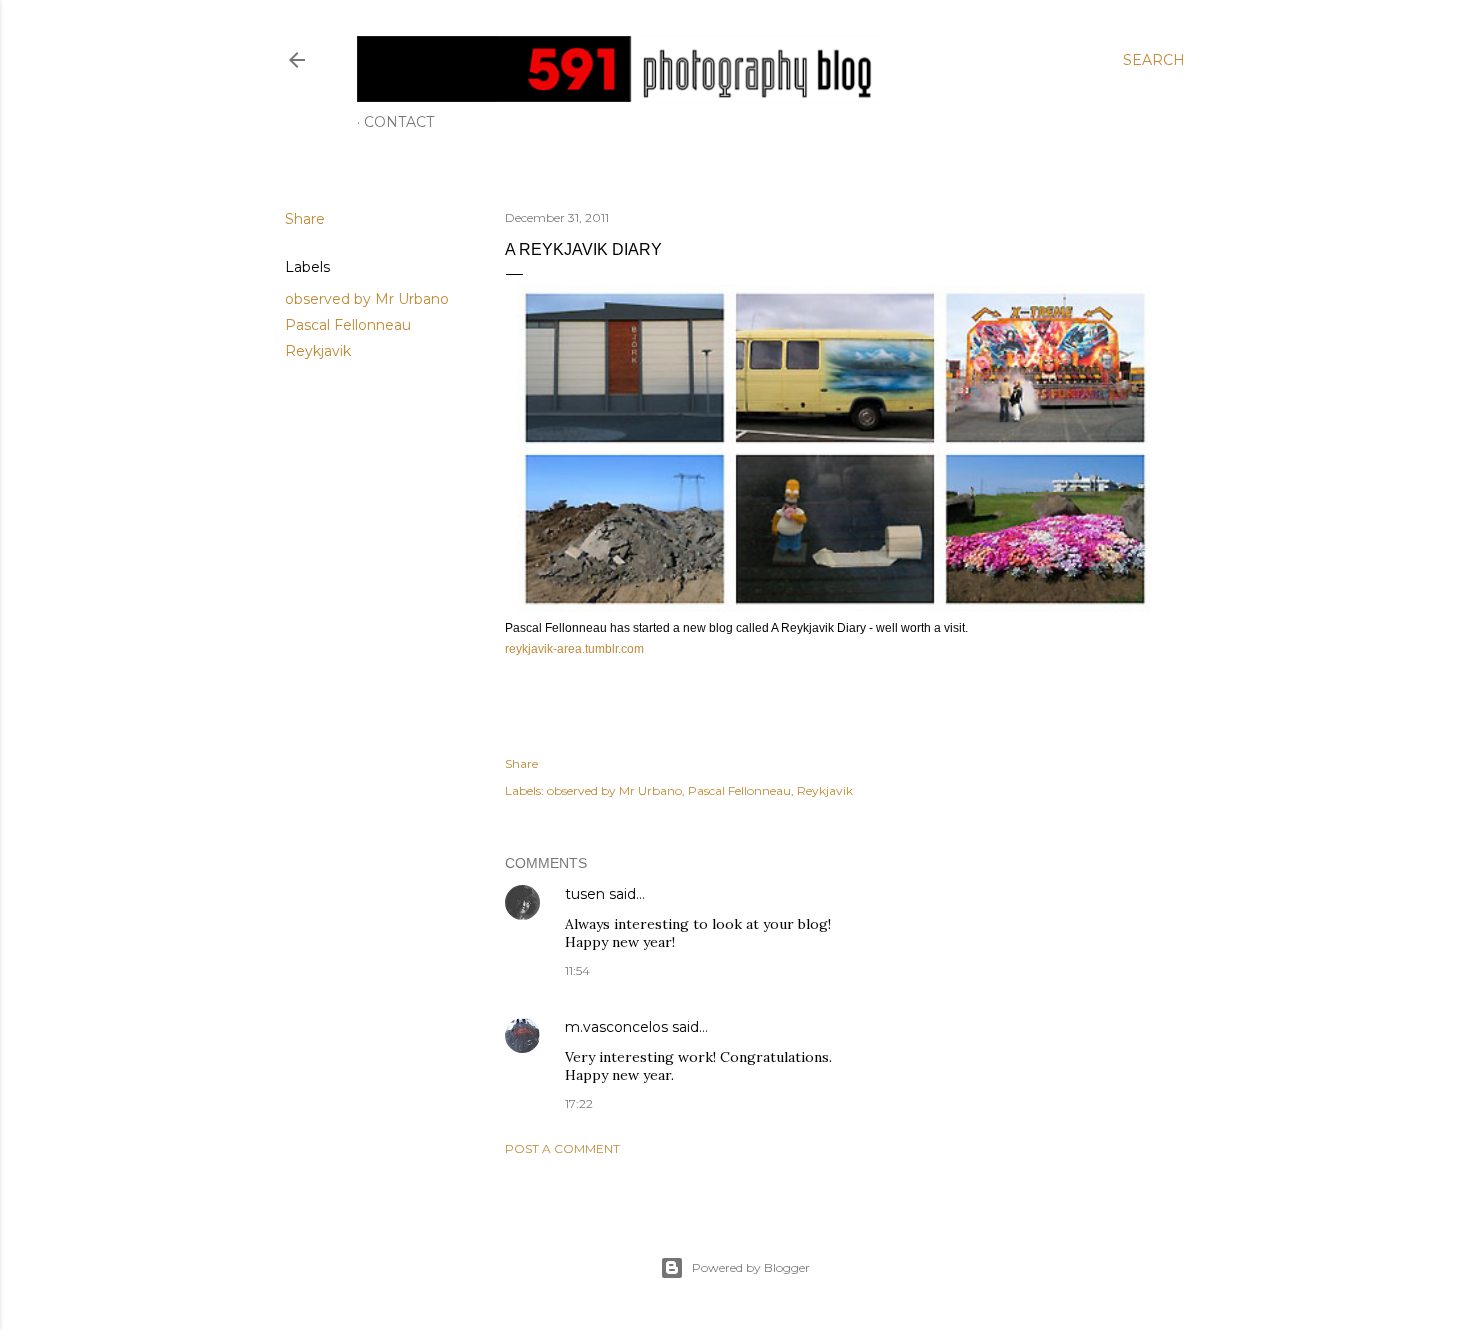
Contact (399, 122)
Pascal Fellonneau (348, 325)
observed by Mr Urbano (367, 299)
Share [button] (305, 219)
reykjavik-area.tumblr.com (574, 649)
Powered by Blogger (751, 1267)
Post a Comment (562, 1148)
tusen (585, 894)
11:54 (577, 970)
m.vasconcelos (616, 1027)
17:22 (579, 1103)
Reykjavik (318, 351)
